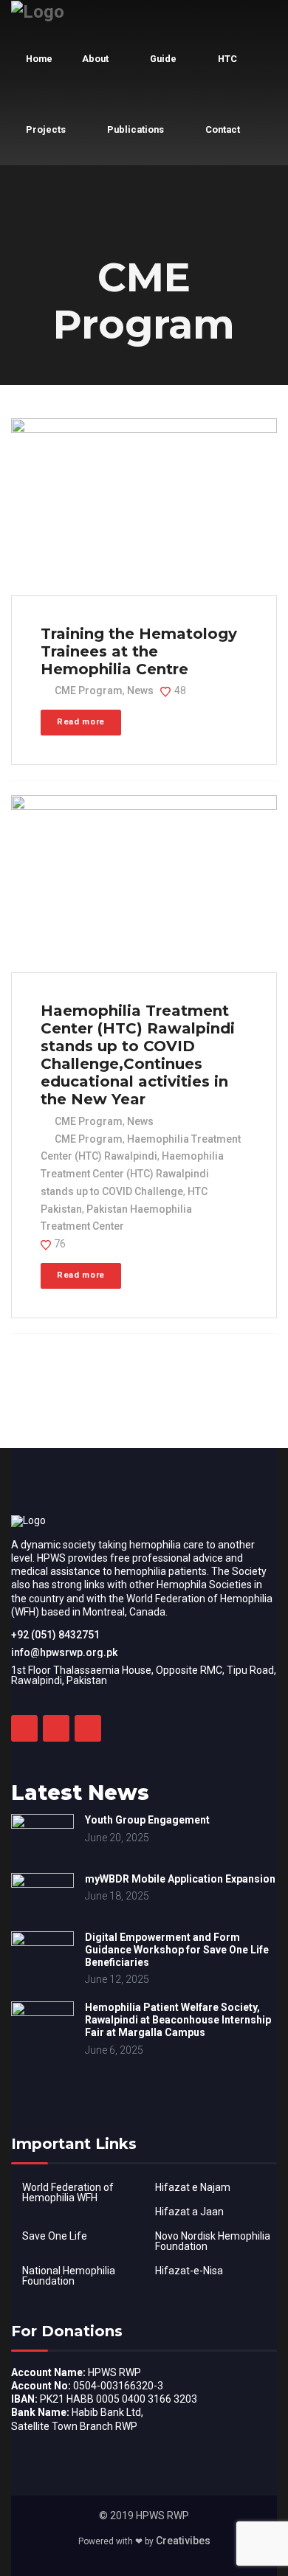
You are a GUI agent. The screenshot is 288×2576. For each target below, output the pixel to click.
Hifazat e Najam (193, 2187)
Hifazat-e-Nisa (189, 2271)
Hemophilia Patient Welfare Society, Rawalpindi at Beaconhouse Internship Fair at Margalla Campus (178, 2020)
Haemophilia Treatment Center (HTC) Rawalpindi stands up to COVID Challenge (132, 1174)
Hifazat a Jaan (189, 2212)
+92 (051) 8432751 (55, 1635)
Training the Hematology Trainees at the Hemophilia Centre (139, 651)
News (140, 690)
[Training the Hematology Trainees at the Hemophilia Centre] (143, 508)
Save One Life (55, 2236)
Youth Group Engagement (147, 1820)
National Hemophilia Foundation (69, 2276)
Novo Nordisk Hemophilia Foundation (213, 2241)
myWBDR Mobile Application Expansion (180, 1879)
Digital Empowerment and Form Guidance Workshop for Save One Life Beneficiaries (177, 1950)
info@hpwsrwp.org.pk (64, 1652)
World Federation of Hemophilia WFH (68, 2192)
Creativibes (183, 2541)
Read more (81, 722)
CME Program (89, 690)
